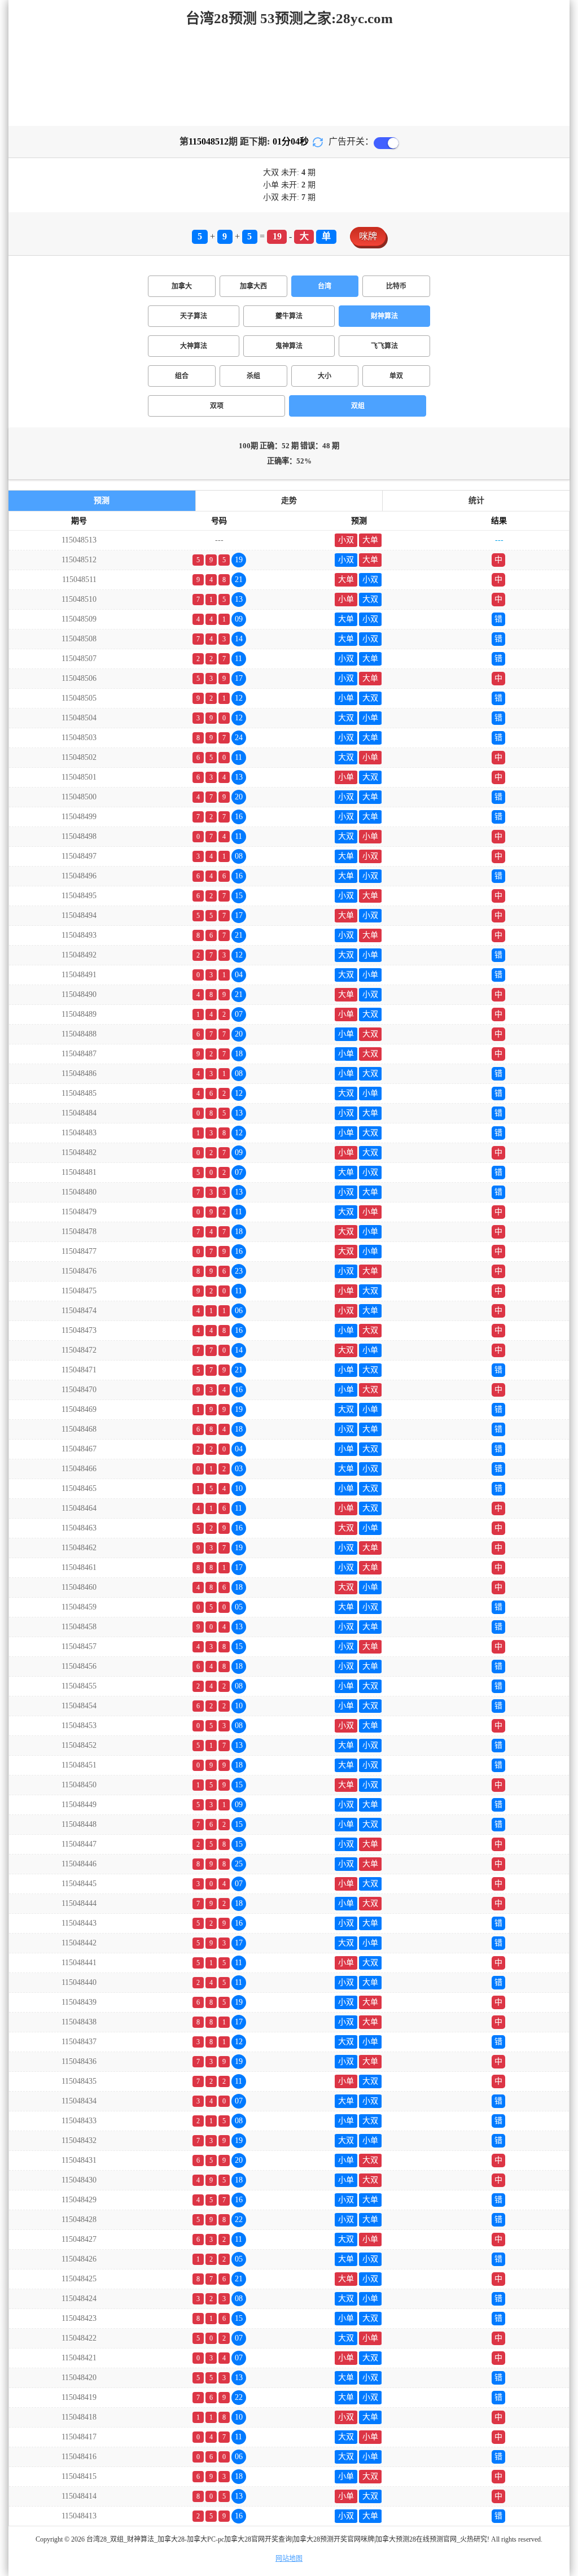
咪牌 (368, 236)
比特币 (396, 286)
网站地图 (289, 2558)
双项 (217, 406)
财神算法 (384, 316)
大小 (325, 376)
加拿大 (182, 286)
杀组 (253, 376)
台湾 (325, 286)
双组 (358, 406)
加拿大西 (253, 286)
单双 (396, 376)
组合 (182, 376)
